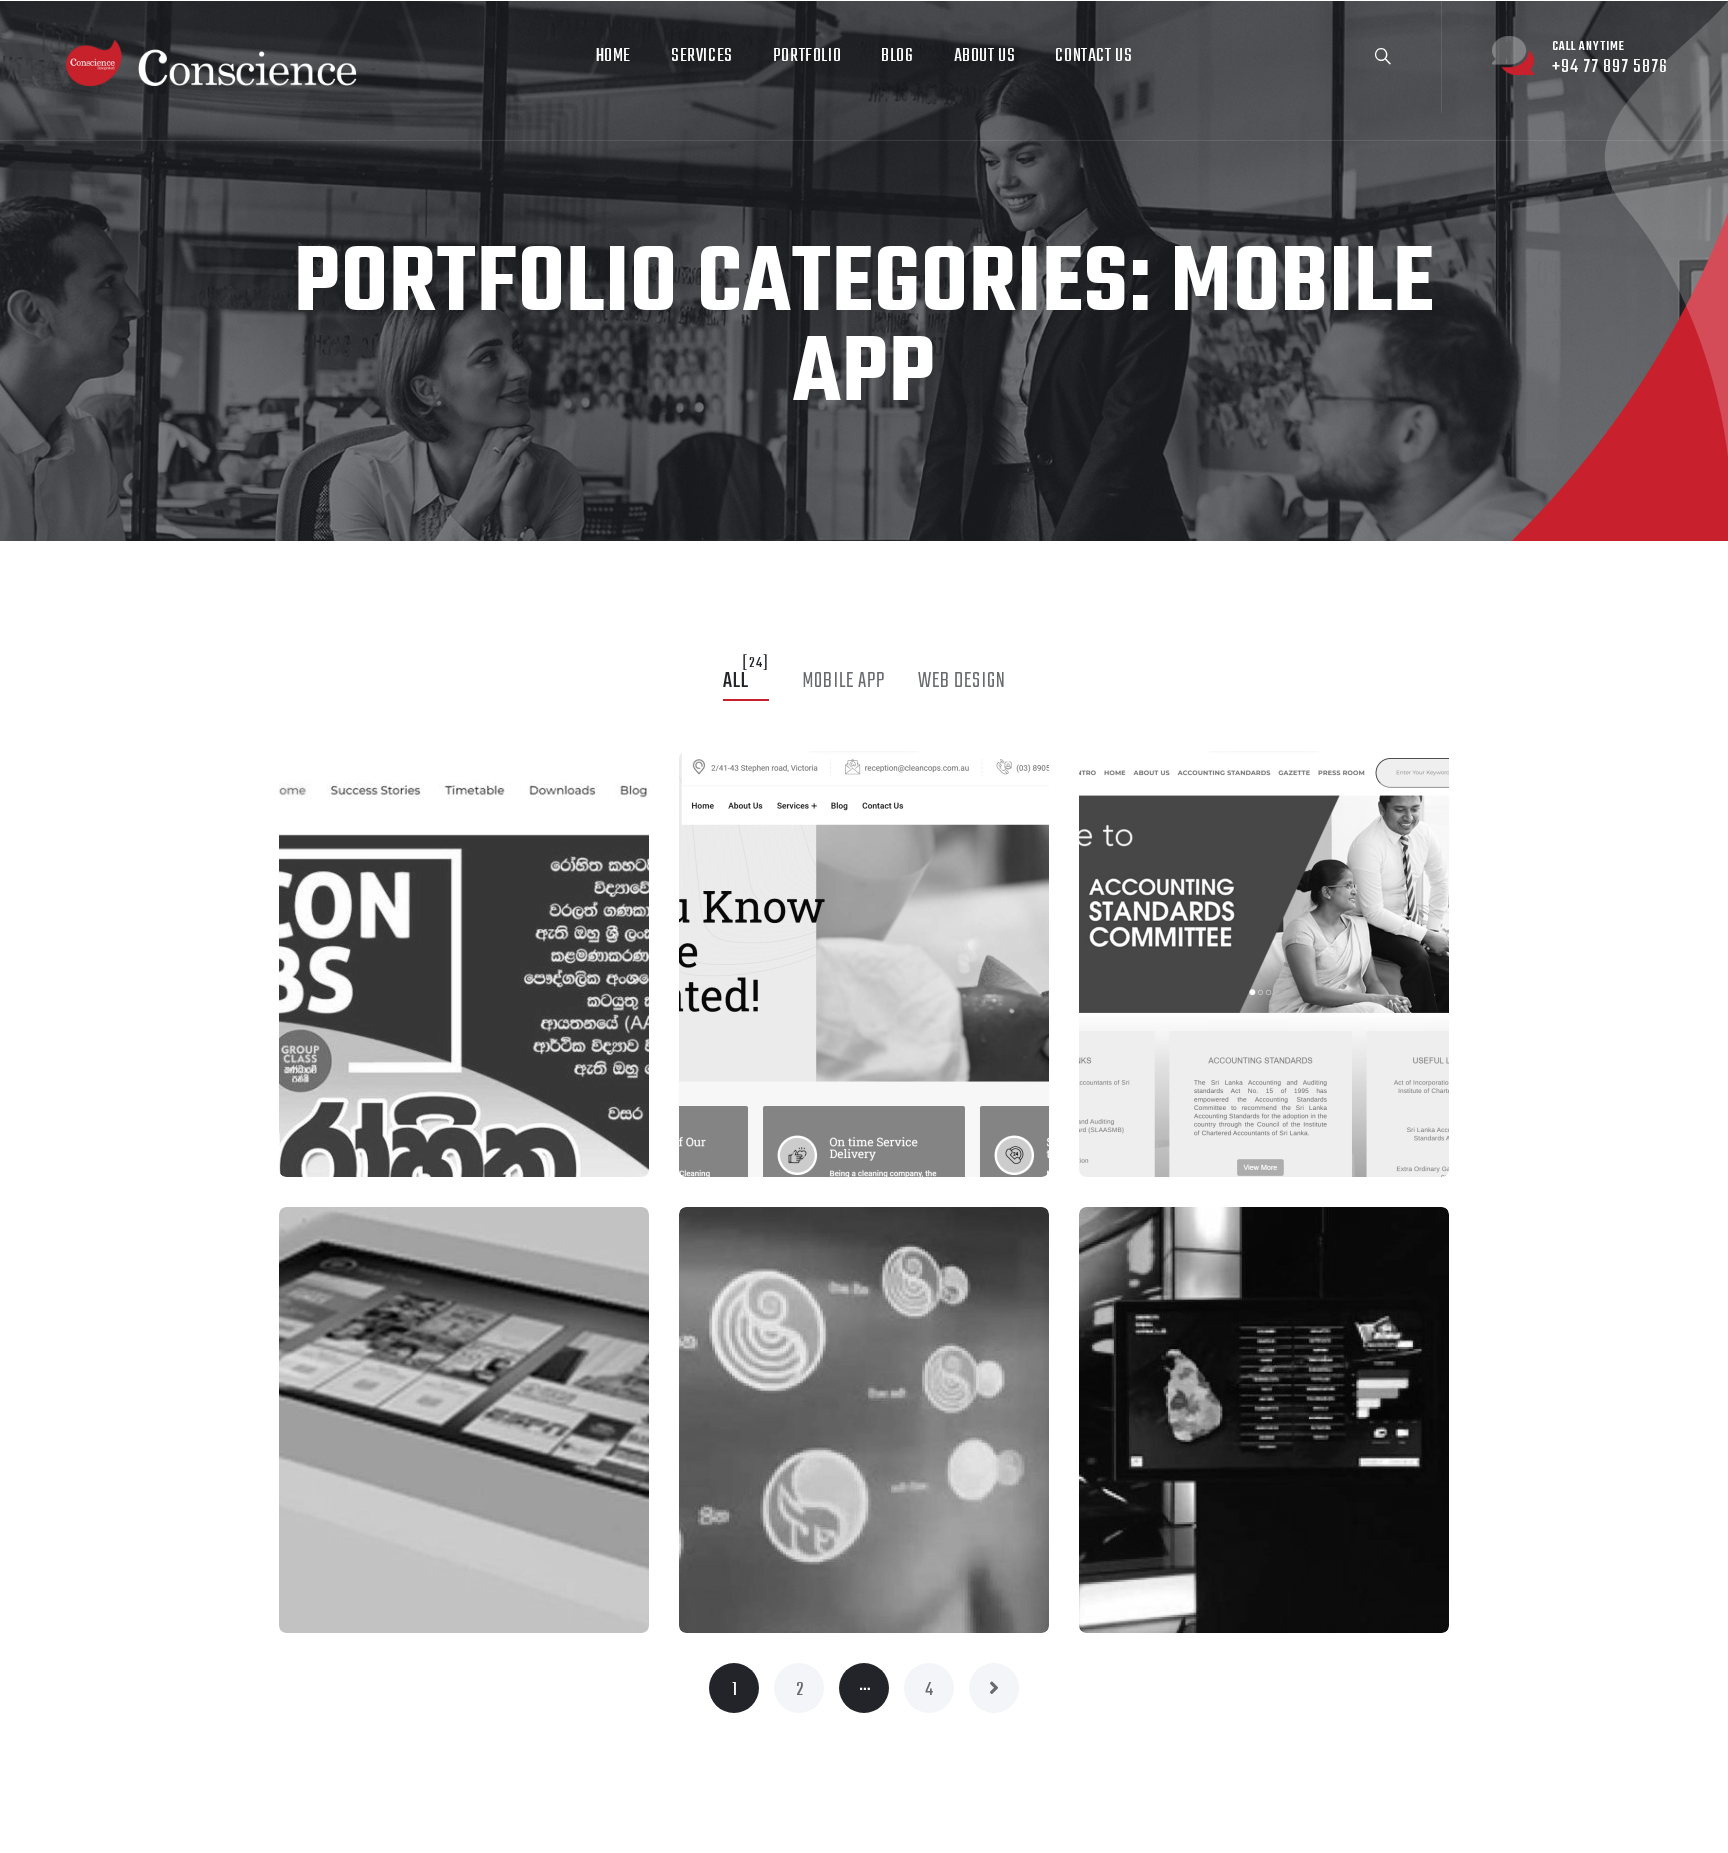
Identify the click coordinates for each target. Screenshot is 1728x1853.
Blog (897, 56)
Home (613, 56)
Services (702, 56)
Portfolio (807, 56)
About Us (985, 56)
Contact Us (1093, 56)
